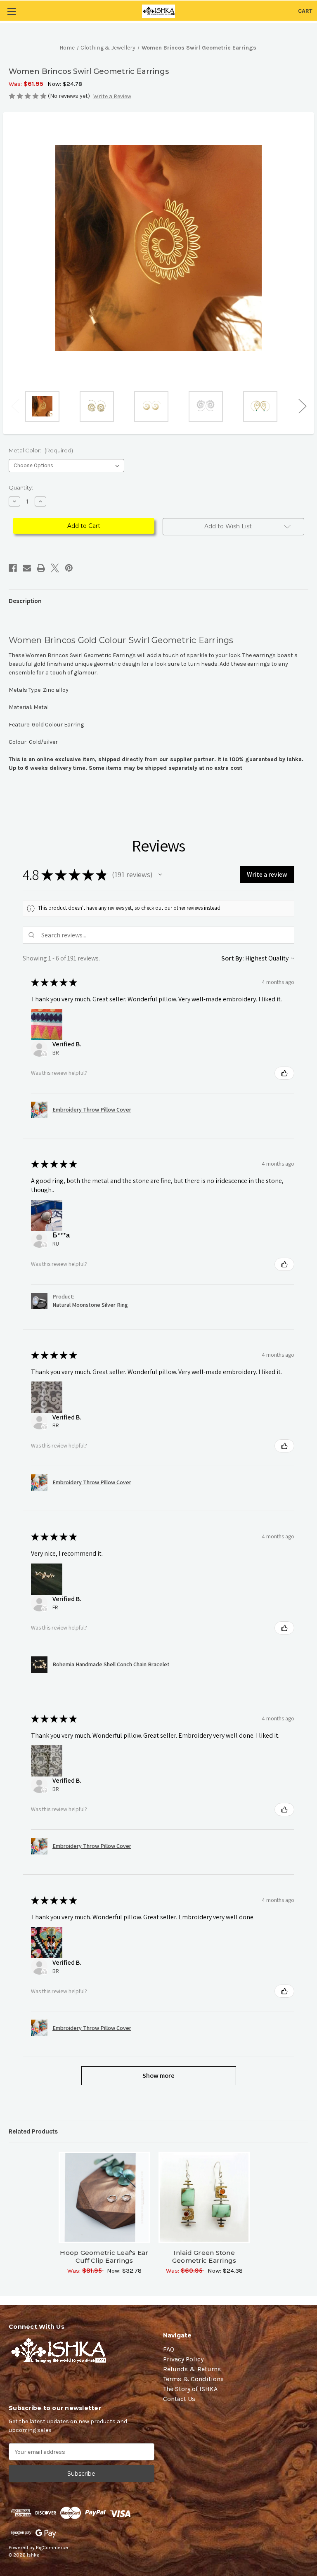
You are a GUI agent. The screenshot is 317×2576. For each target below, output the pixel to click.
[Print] (41, 568)
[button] (160, 875)
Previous (15, 406)
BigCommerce (52, 2548)
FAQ (169, 2349)
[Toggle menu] (11, 11)
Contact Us (179, 2399)
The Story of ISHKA (190, 2389)
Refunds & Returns (192, 2369)
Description (25, 601)
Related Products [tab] (33, 2131)
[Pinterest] (69, 568)
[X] (55, 568)
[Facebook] (13, 568)
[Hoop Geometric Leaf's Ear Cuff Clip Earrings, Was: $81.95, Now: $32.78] (104, 2197)
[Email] (27, 568)
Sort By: (233, 958)
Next (302, 406)
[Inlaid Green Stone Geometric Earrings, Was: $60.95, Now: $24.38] (204, 2197)
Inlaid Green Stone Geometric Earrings (204, 2257)
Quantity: (21, 487)
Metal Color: (41, 450)
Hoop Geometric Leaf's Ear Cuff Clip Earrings (104, 2257)
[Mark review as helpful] (284, 1073)
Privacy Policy (183, 2359)
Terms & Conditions (193, 2379)
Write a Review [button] (112, 96)
